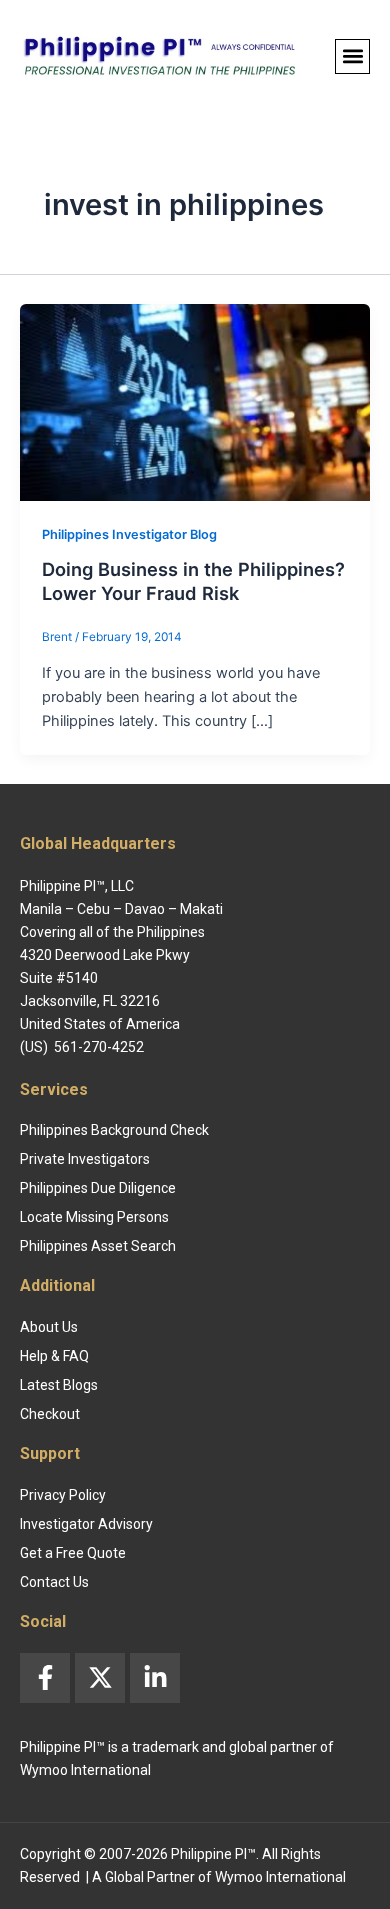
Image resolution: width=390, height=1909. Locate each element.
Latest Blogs (59, 1385)
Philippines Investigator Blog (129, 534)
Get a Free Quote (73, 1553)
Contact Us (54, 1582)
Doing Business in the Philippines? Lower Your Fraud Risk (193, 581)
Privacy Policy (63, 1495)
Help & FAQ (54, 1356)
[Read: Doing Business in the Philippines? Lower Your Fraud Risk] (195, 401)
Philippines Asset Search (98, 1246)
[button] (352, 56)
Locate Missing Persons (94, 1217)
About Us (49, 1327)
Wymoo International (280, 1877)
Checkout (50, 1414)
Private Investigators (85, 1159)
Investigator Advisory (86, 1524)
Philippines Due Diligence (98, 1188)
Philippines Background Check (114, 1130)
